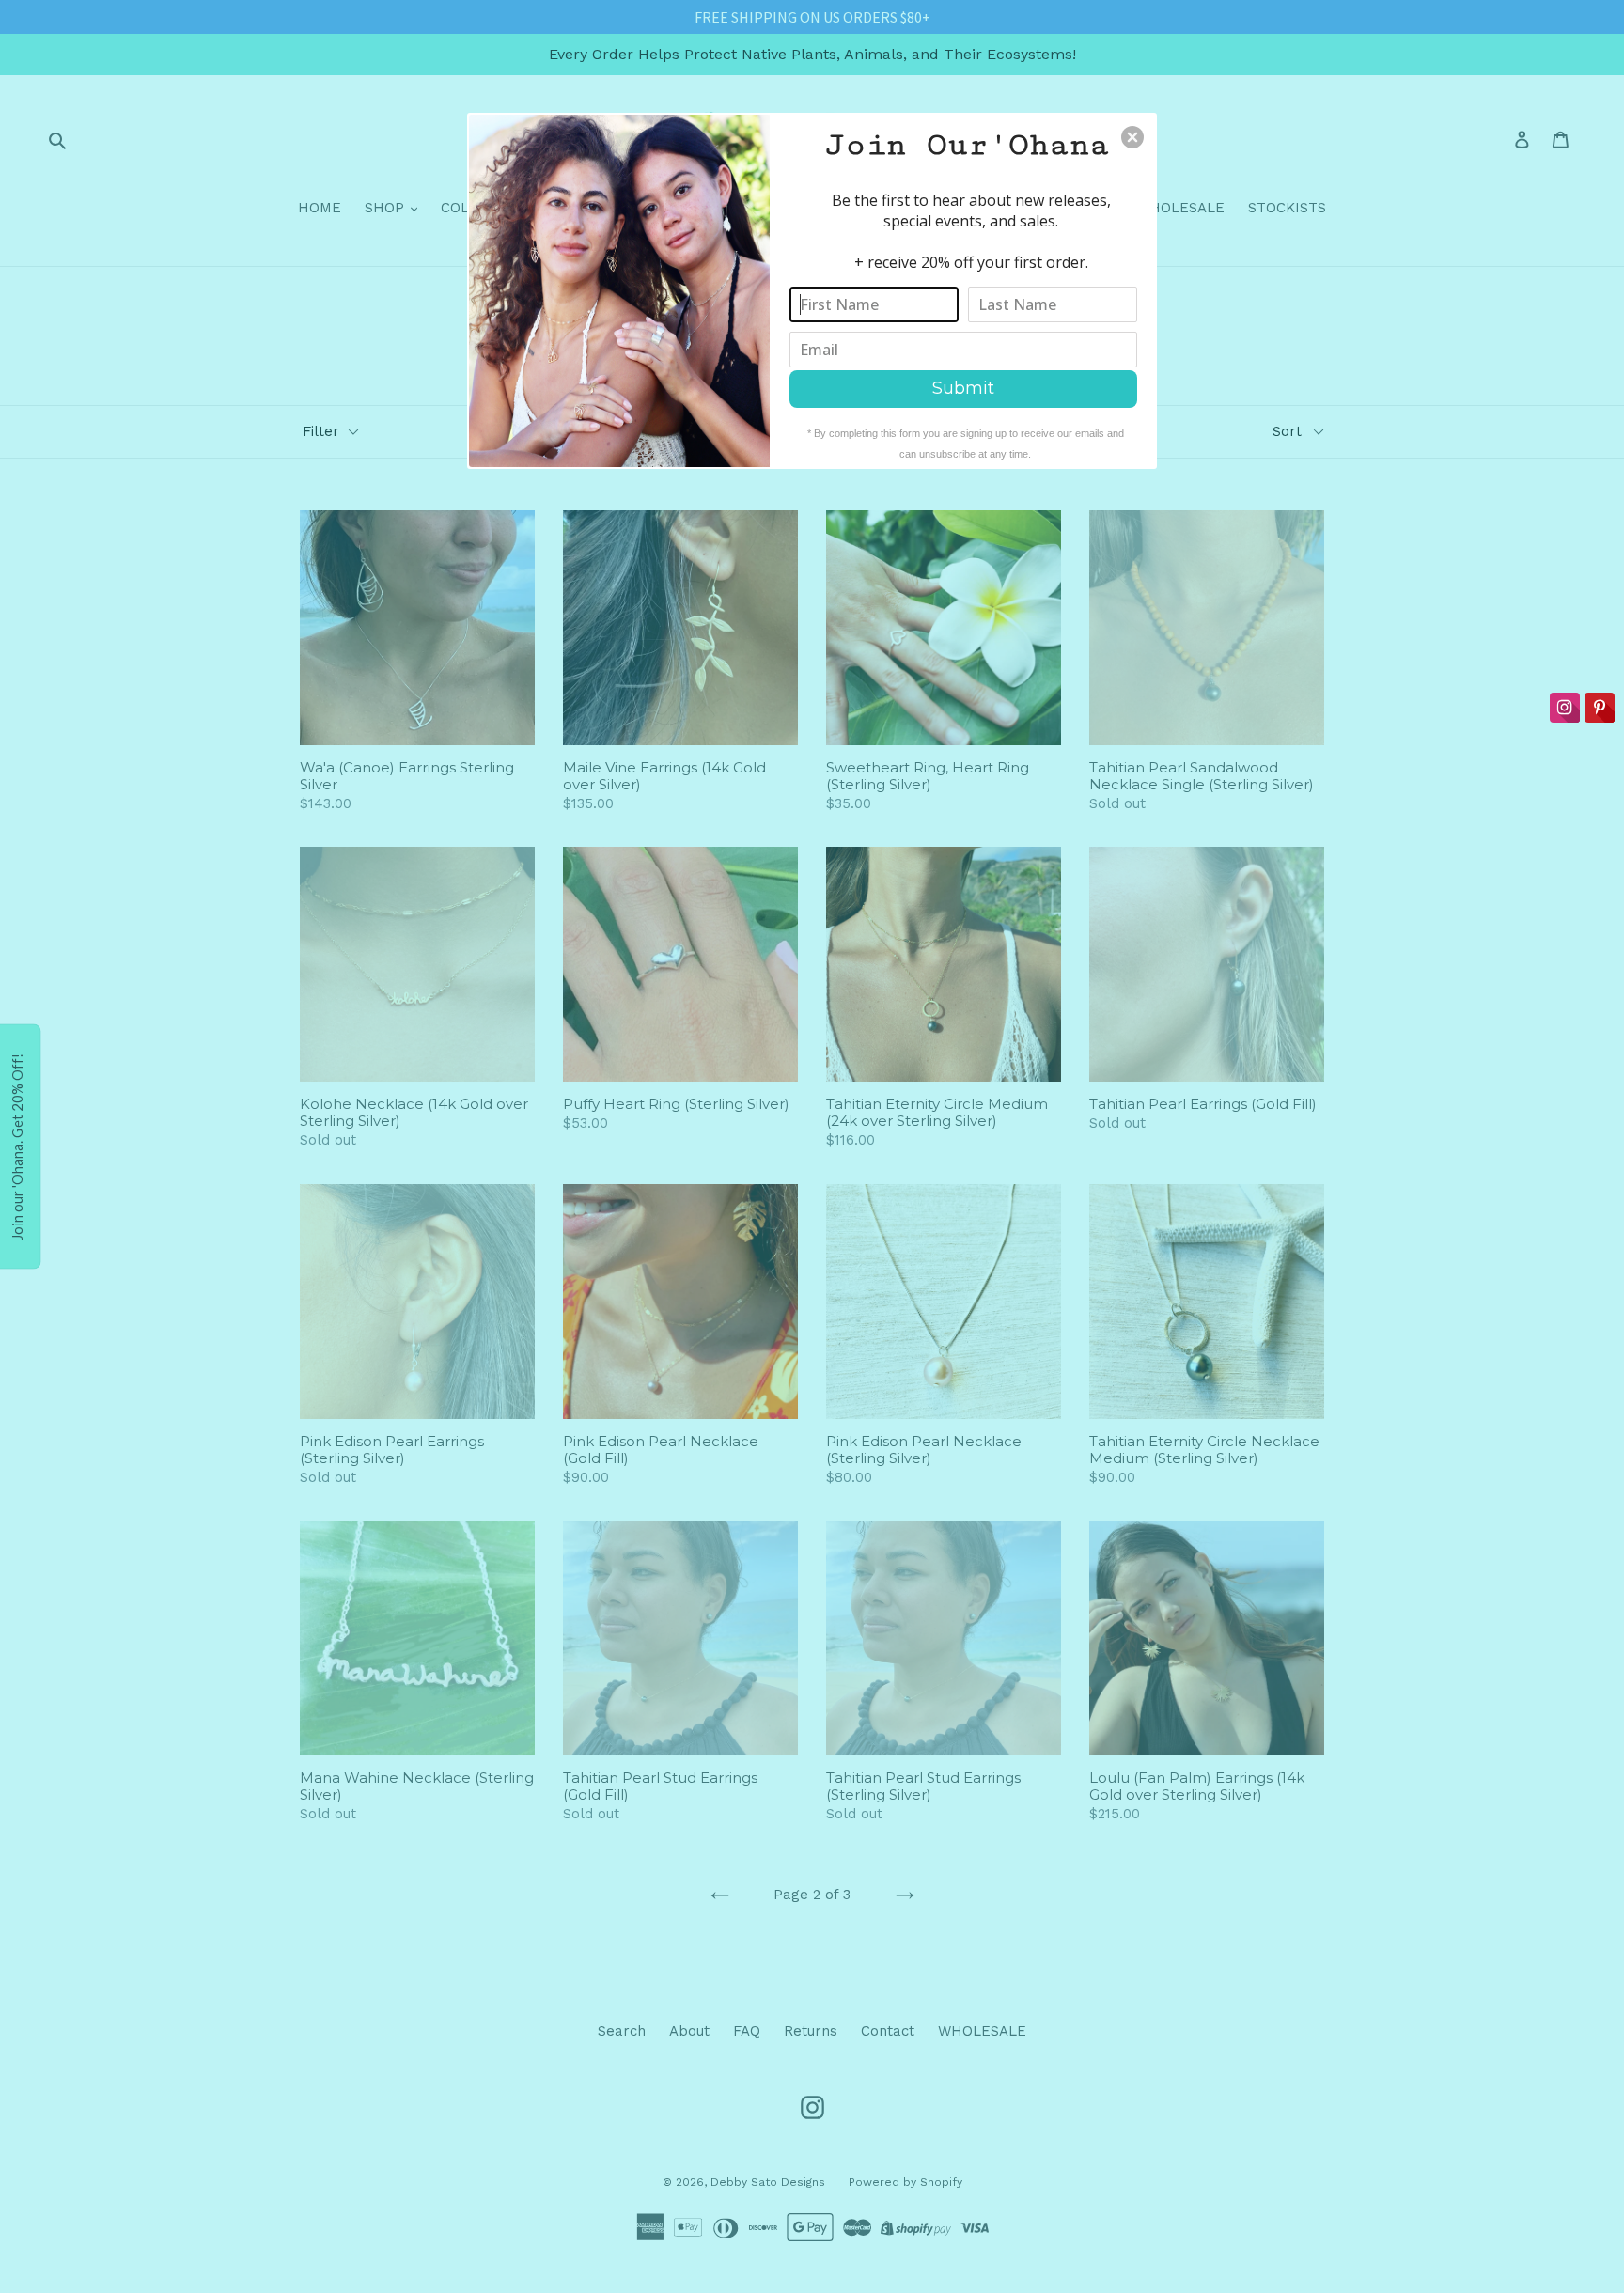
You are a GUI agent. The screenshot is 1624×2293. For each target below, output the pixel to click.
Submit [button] (963, 388)
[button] (1132, 137)
